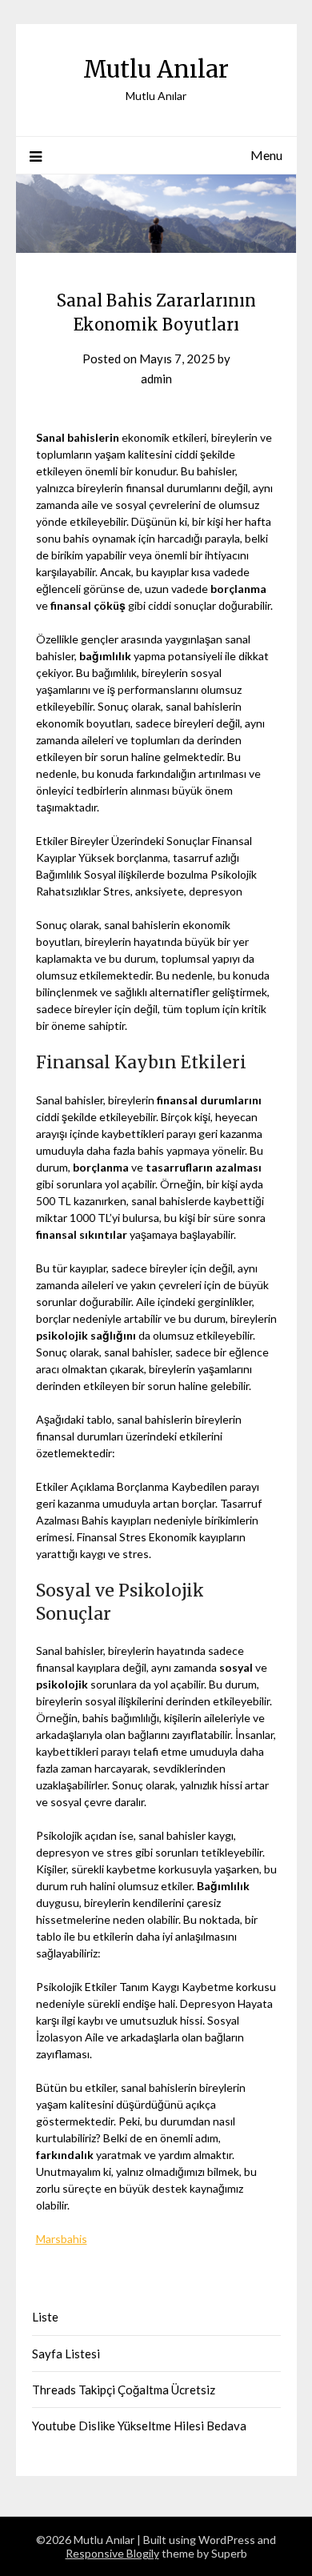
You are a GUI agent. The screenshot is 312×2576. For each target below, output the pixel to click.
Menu (266, 155)
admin (156, 379)
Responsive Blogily (112, 2553)
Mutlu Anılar (156, 69)
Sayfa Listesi (66, 2354)
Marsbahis (62, 2239)
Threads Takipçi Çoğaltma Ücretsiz (124, 2390)
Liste (45, 2317)
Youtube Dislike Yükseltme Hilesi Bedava (139, 2426)
